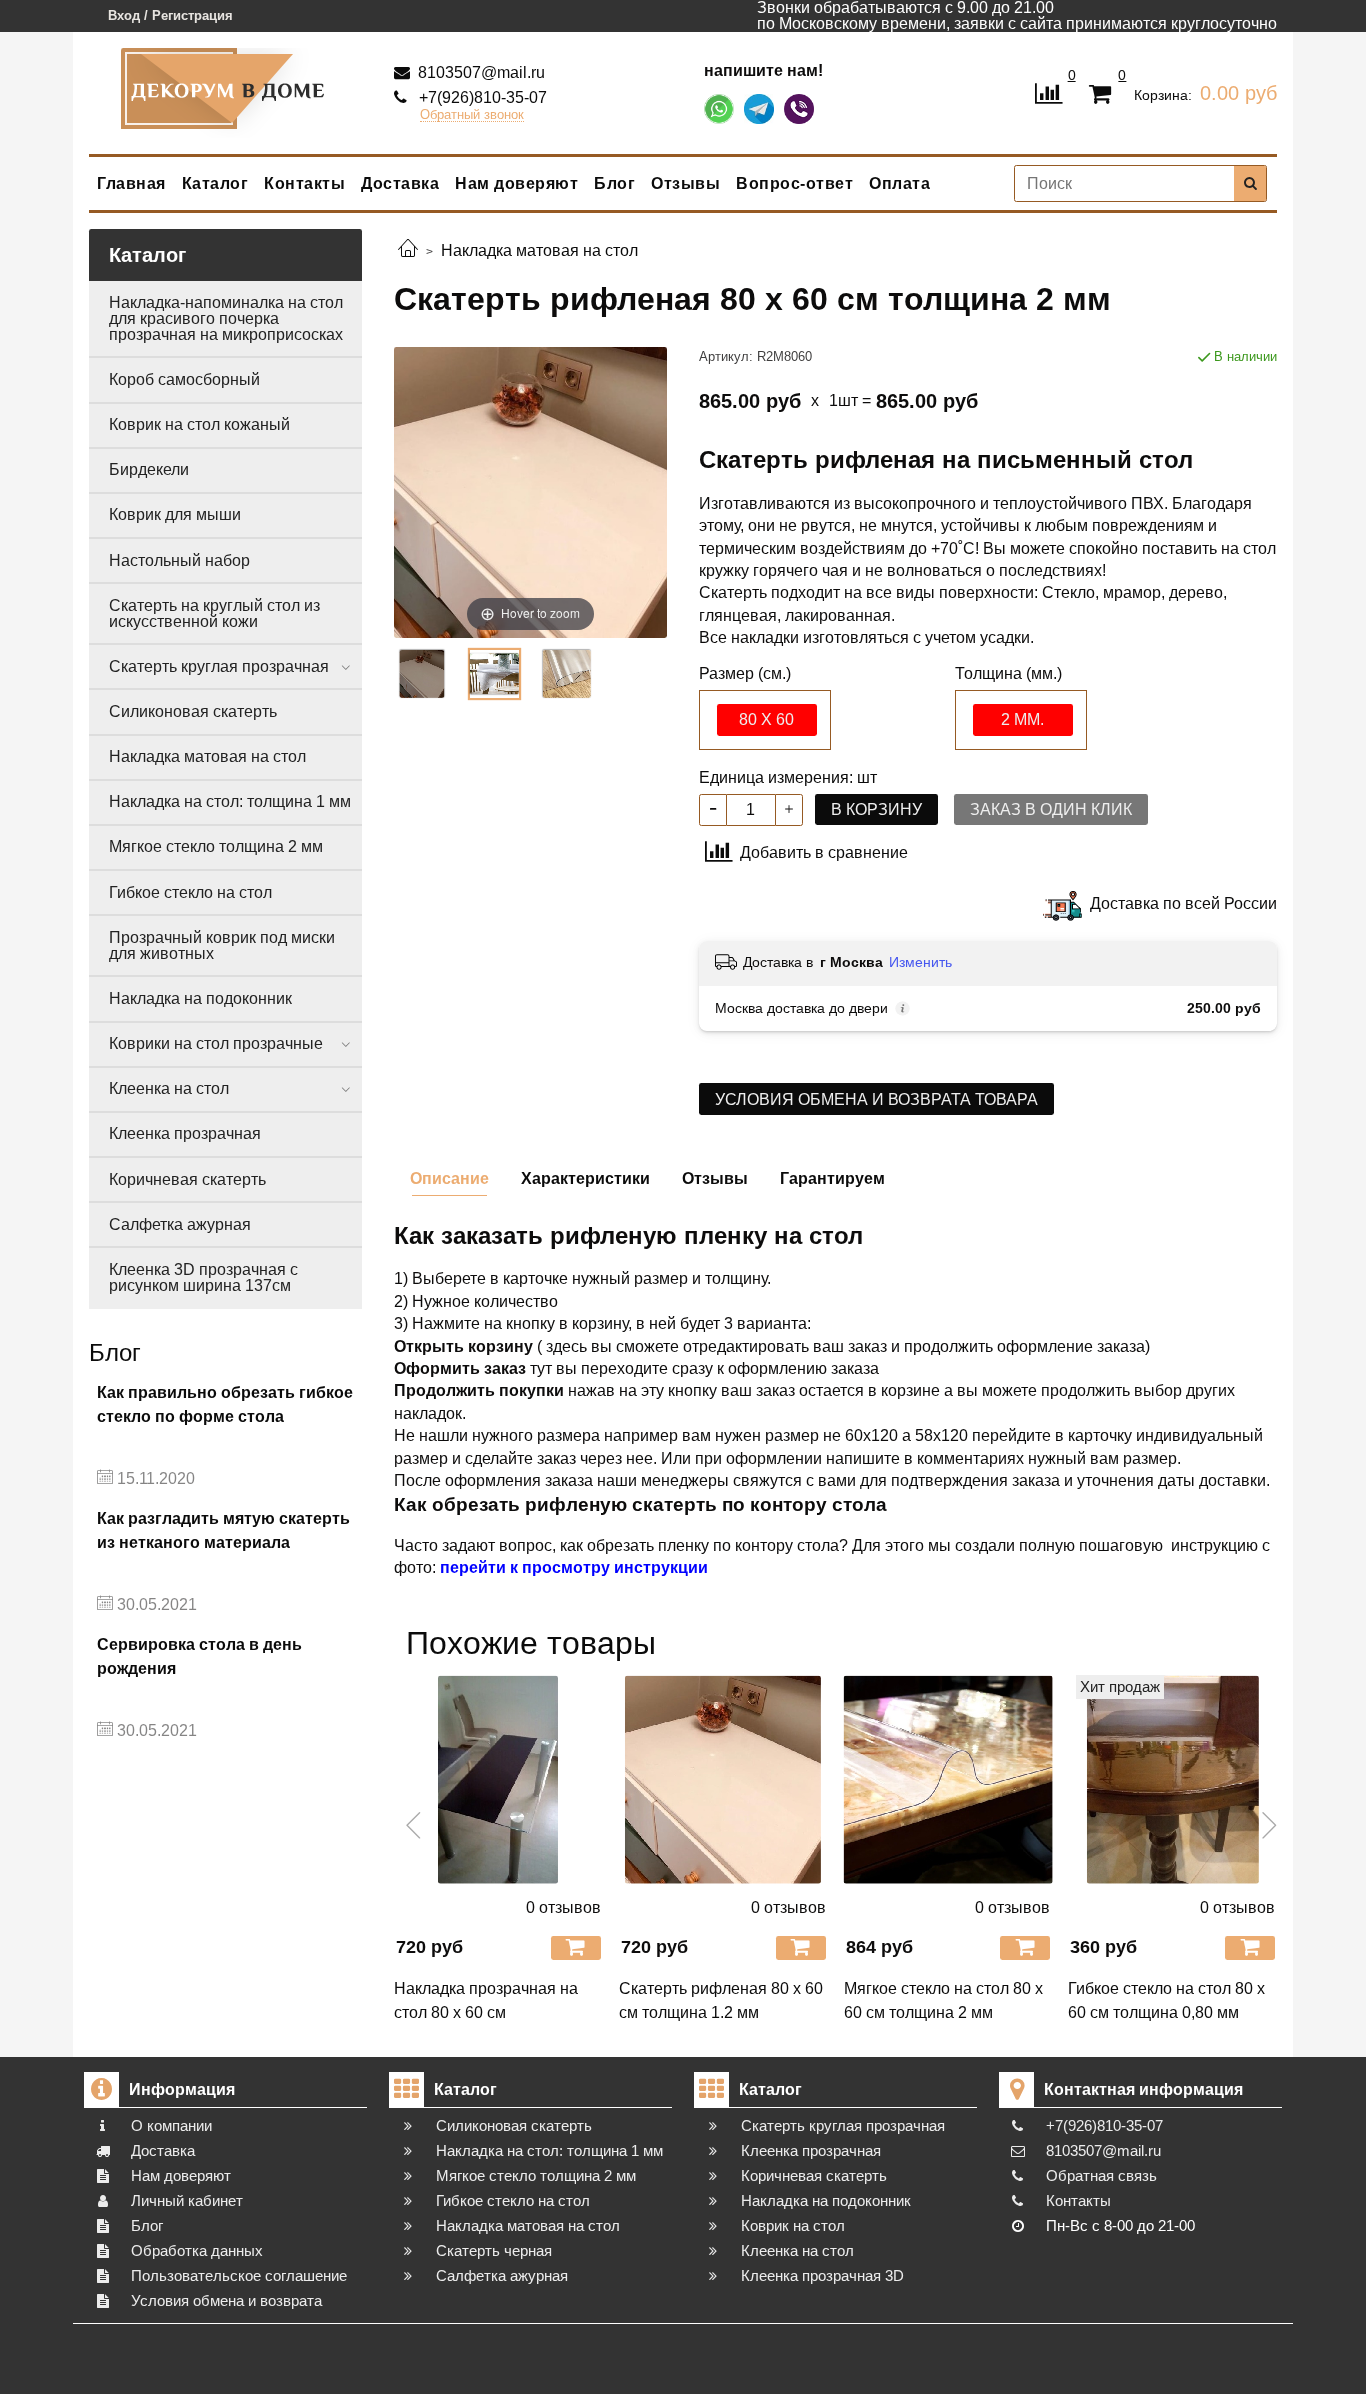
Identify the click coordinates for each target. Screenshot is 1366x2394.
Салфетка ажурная (180, 1224)
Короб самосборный (184, 379)
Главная (131, 183)
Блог (614, 183)
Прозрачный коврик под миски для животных (222, 945)
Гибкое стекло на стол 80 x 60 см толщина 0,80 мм (1166, 2000)
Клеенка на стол (169, 1088)
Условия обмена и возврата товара (876, 1099)
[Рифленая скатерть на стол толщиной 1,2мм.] (494, 674)
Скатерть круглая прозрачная (219, 666)
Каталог (215, 183)
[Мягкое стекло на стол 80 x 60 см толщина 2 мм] (948, 1779)
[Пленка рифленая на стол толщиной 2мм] (567, 674)
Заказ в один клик (1051, 809)
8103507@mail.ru (479, 72)
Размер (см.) (745, 674)
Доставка (400, 183)
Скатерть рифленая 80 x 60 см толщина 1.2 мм (721, 2000)
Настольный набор (179, 560)
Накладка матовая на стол (207, 756)
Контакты (304, 183)
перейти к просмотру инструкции (574, 1567)
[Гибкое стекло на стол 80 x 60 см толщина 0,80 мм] (1172, 1779)
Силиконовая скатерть (193, 711)
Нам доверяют (516, 183)
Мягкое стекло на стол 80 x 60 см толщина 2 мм (943, 2000)
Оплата (899, 183)
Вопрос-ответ (794, 183)
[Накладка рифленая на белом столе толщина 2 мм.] (422, 674)
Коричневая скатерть (187, 1179)
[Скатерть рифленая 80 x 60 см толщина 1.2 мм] (723, 1779)
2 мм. (1022, 719)
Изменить (920, 962)
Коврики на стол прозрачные (216, 1043)
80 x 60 (766, 719)
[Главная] (408, 250)
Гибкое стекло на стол (190, 892)
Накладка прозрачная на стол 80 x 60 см (486, 2000)
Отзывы (685, 183)
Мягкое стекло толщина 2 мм (216, 846)
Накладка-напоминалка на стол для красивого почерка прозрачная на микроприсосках (226, 318)
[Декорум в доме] (226, 88)
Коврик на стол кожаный (199, 424)
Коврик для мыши (175, 514)
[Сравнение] (1048, 91)
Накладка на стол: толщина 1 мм (230, 801)
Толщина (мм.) (1008, 674)
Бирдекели (149, 469)
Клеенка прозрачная (185, 1133)
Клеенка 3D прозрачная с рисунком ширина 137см (203, 1277)
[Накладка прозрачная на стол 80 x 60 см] (498, 1779)
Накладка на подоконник (200, 998)
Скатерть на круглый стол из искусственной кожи (214, 613)
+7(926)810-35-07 (481, 97)
